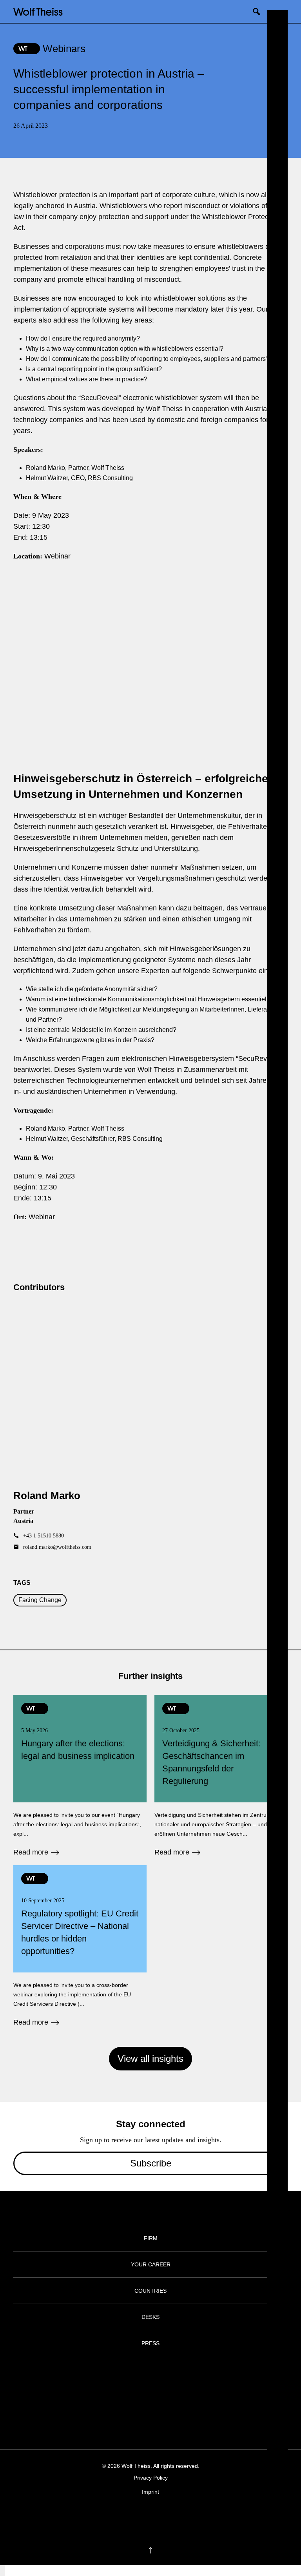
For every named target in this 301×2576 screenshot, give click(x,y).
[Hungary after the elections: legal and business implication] (80, 1776)
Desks (150, 2317)
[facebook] (128, 2516)
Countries (150, 2291)
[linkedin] (158, 2516)
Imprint (150, 2492)
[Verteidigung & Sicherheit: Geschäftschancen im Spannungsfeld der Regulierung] (221, 1776)
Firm (151, 2238)
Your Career (151, 2264)
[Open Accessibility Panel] (2, 2571)
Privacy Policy (151, 2478)
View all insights (150, 2058)
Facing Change (40, 1600)
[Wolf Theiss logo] (38, 11)
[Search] (259, 11)
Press (150, 2343)
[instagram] (143, 2516)
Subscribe (151, 2163)
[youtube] (173, 2516)
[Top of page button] (150, 2551)
